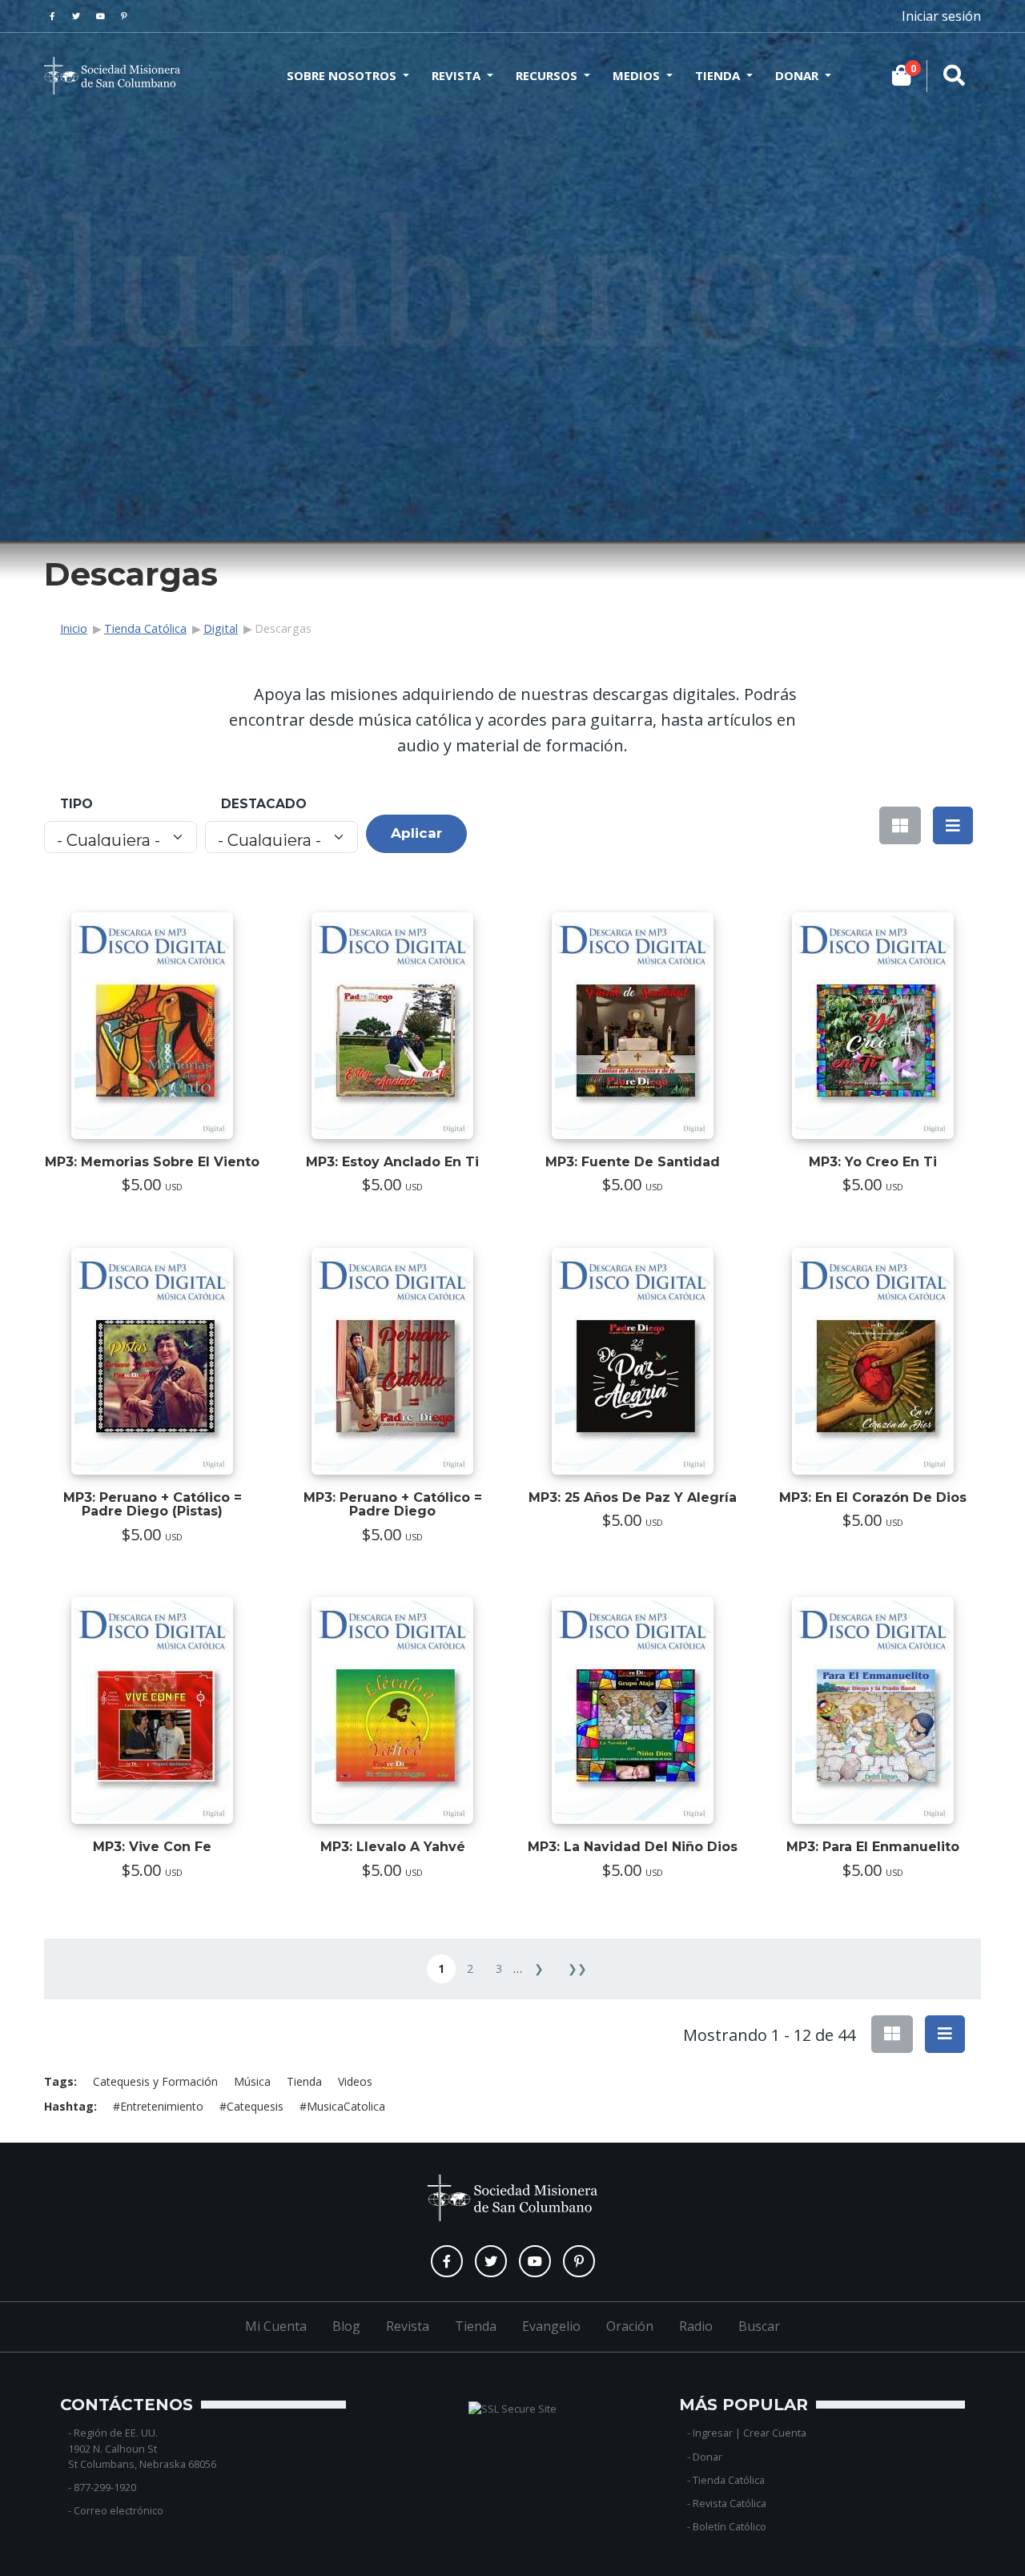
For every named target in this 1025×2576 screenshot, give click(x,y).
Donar (797, 75)
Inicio (74, 628)
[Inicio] (112, 76)
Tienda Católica (145, 628)
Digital (221, 628)
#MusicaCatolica (342, 2106)
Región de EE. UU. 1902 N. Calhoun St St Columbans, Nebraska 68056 (142, 2448)
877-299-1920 (105, 2487)
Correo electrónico (119, 2510)
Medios (636, 75)
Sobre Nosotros (342, 75)
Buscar (759, 2326)
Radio (696, 2326)
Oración (630, 2326)
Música (252, 2081)
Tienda (717, 75)
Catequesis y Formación (155, 2081)
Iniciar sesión (941, 16)
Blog (346, 2326)
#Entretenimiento (158, 2106)
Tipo (76, 804)
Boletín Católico (730, 2526)
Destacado (264, 804)
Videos (355, 2081)
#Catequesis (251, 2106)
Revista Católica (730, 2503)
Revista (456, 75)
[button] (953, 825)
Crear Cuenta (775, 2433)
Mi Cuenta (276, 2326)
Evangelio (551, 2326)
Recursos (547, 75)
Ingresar (713, 2433)
